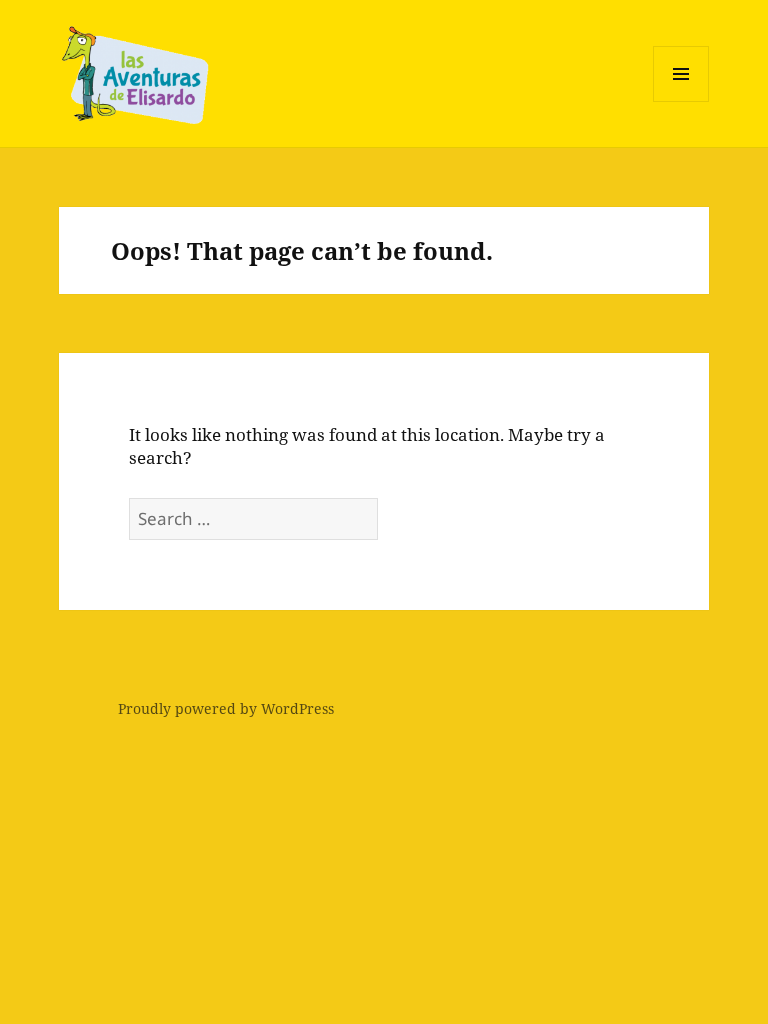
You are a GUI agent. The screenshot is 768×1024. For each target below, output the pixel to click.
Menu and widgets (681, 101)
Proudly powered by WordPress (226, 708)
